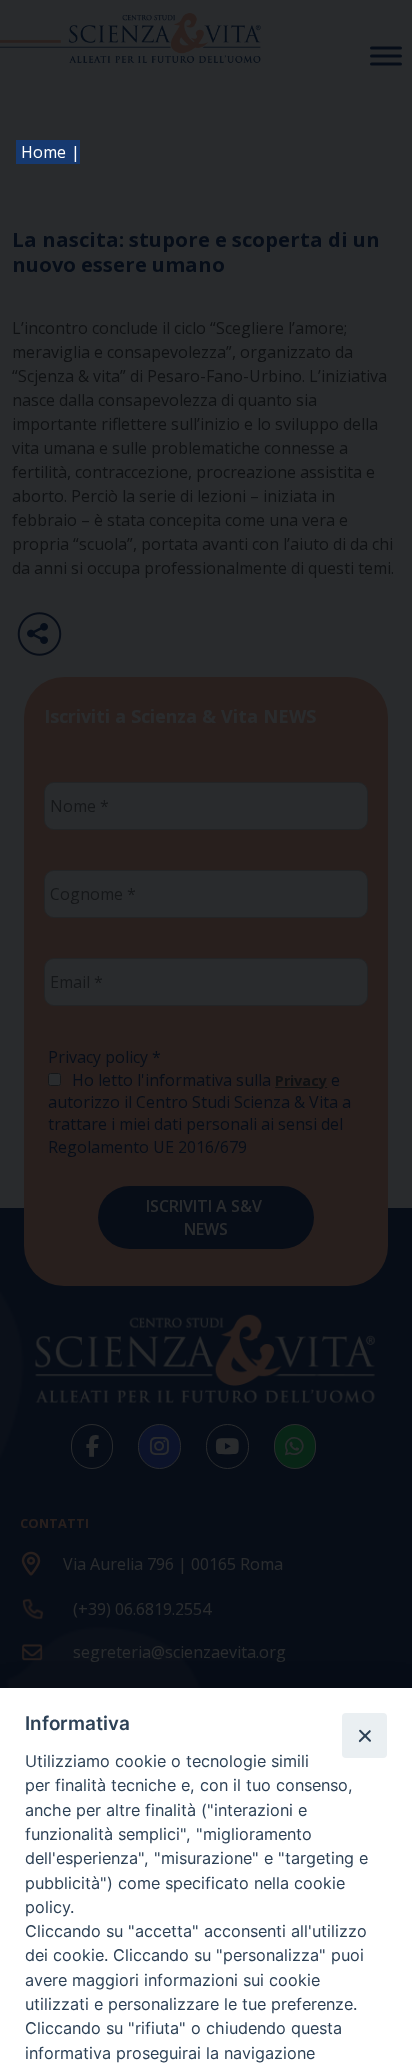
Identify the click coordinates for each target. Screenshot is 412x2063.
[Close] (364, 1735)
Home (43, 152)
